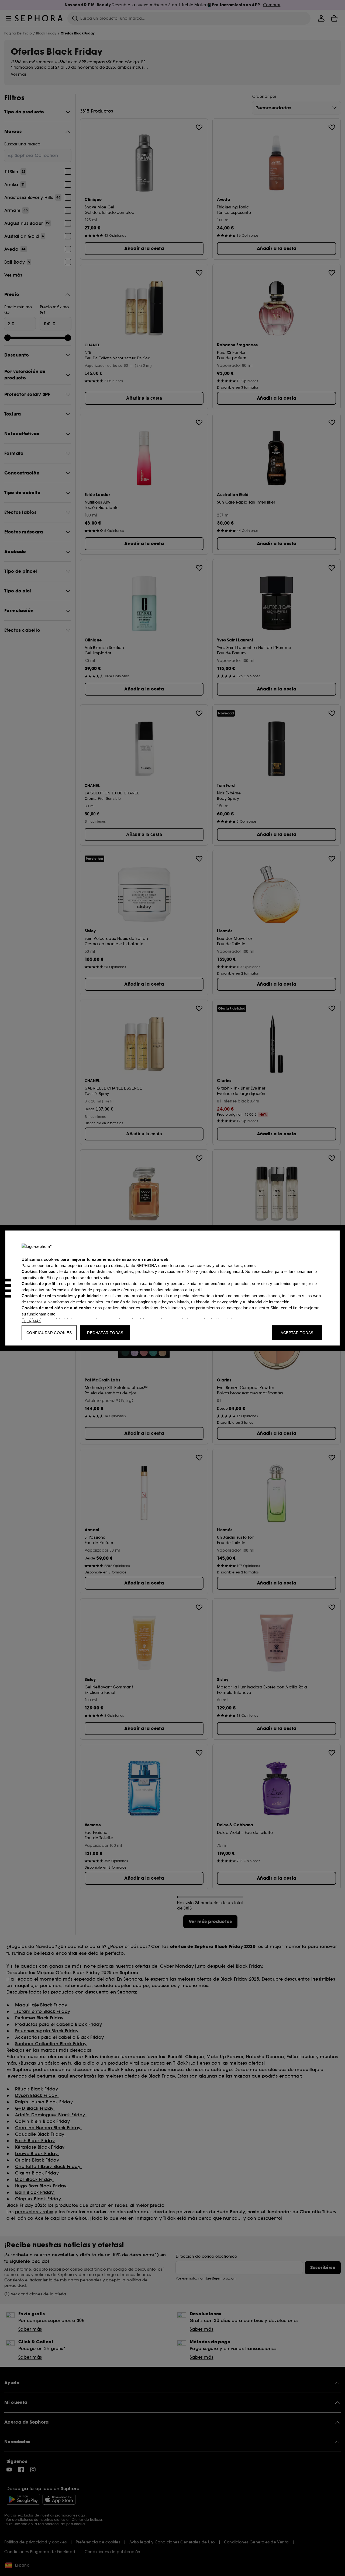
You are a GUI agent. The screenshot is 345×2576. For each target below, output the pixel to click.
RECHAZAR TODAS (105, 1333)
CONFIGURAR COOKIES (49, 1333)
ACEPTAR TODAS (297, 1333)
